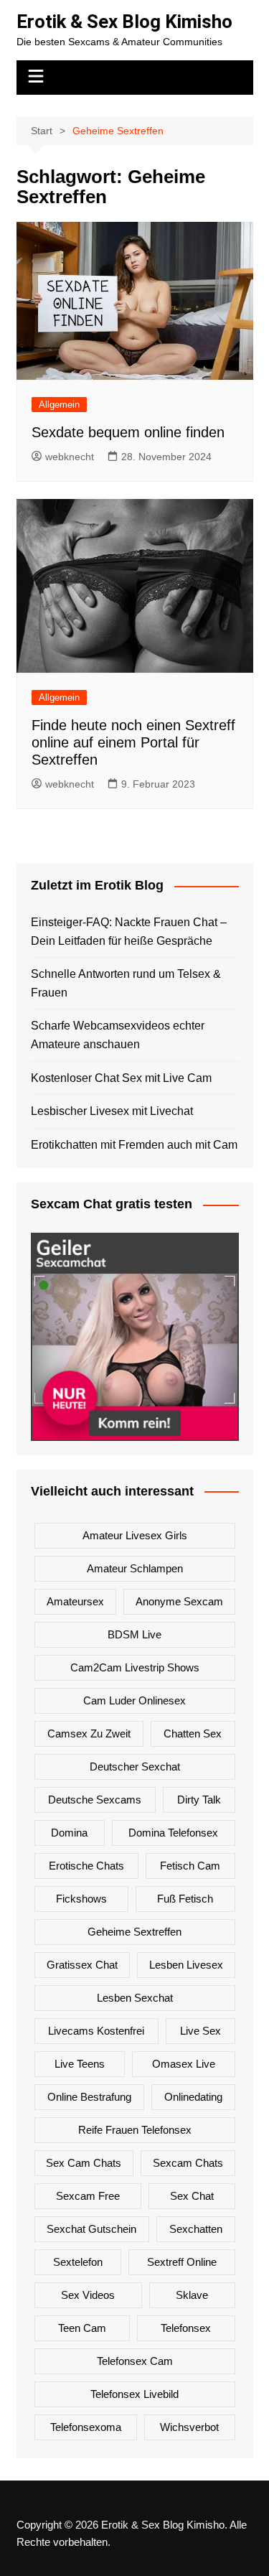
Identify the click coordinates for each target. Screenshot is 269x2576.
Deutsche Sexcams (95, 1800)
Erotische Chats (86, 1866)
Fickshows (81, 1899)
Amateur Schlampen (135, 1568)
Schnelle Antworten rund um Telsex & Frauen (126, 983)
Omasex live (184, 2064)
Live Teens (80, 2064)
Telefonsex (186, 2328)
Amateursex (75, 1601)
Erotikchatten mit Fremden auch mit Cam (134, 1145)
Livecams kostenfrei (96, 2031)
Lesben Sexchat (135, 1998)
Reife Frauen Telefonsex (135, 2130)
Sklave (192, 2295)
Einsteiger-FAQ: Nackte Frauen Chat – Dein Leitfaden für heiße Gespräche (129, 932)
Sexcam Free (88, 2196)
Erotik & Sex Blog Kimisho (124, 22)
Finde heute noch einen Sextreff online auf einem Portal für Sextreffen (133, 742)
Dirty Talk (199, 1800)
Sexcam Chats (188, 2163)
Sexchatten (196, 2229)
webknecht (70, 457)
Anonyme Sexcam (179, 1601)
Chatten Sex (193, 1733)
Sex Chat (192, 2196)
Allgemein (59, 405)
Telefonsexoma (86, 2427)
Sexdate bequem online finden (128, 432)
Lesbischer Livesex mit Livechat (112, 1111)
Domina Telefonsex (173, 1833)
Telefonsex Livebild (134, 2394)
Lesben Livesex (186, 1965)
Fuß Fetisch (185, 1899)
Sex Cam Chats (84, 2163)
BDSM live (134, 1634)
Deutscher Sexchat (135, 1767)
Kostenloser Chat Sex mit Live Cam (121, 1078)
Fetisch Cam (190, 1866)
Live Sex (200, 2031)
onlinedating (193, 2097)
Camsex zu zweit (89, 1733)
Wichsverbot (189, 2427)
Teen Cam (82, 2328)
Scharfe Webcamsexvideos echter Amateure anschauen (118, 1035)
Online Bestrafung (89, 2097)
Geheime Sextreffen (134, 1932)
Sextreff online (182, 2262)
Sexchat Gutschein (91, 2229)
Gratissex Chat (82, 1965)
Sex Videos (88, 2295)
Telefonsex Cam (135, 2361)
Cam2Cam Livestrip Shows (135, 1667)
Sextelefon (78, 2262)
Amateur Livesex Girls (135, 1535)
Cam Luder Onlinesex (134, 1700)
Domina (69, 1833)
